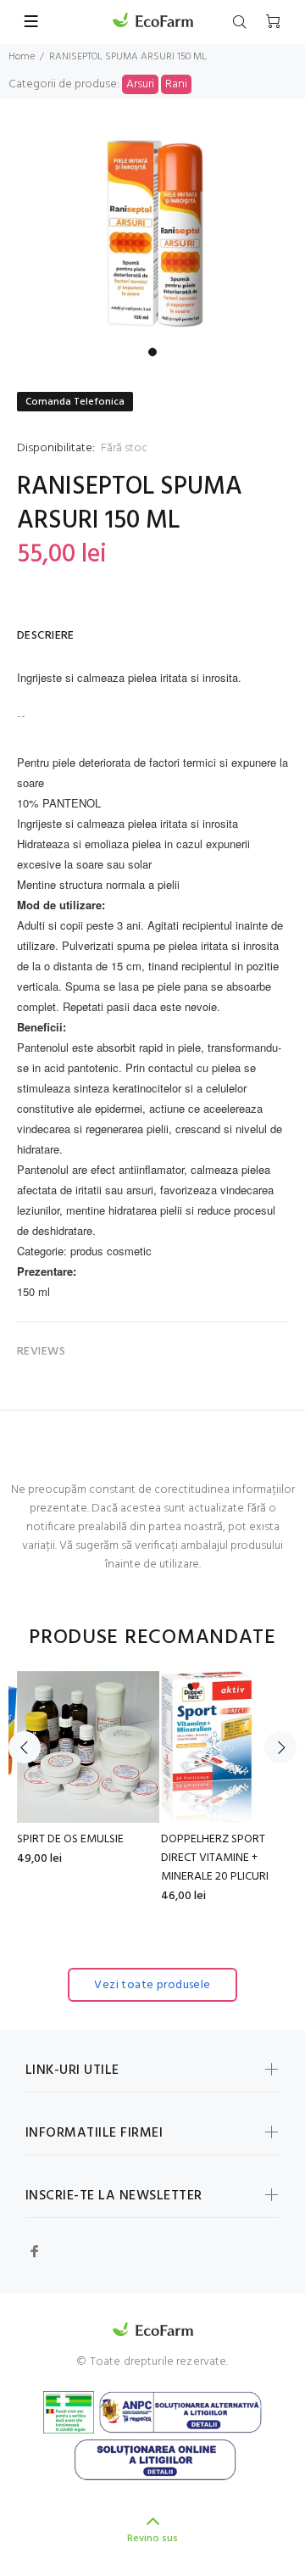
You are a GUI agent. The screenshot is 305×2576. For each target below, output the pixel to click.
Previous (25, 1747)
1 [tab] (152, 352)
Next (280, 1747)
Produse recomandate (152, 1638)
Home (22, 57)
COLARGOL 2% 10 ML (127, 1839)
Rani (176, 84)
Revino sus (152, 2539)
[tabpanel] (152, 233)
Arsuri (140, 84)
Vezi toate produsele (152, 1985)
